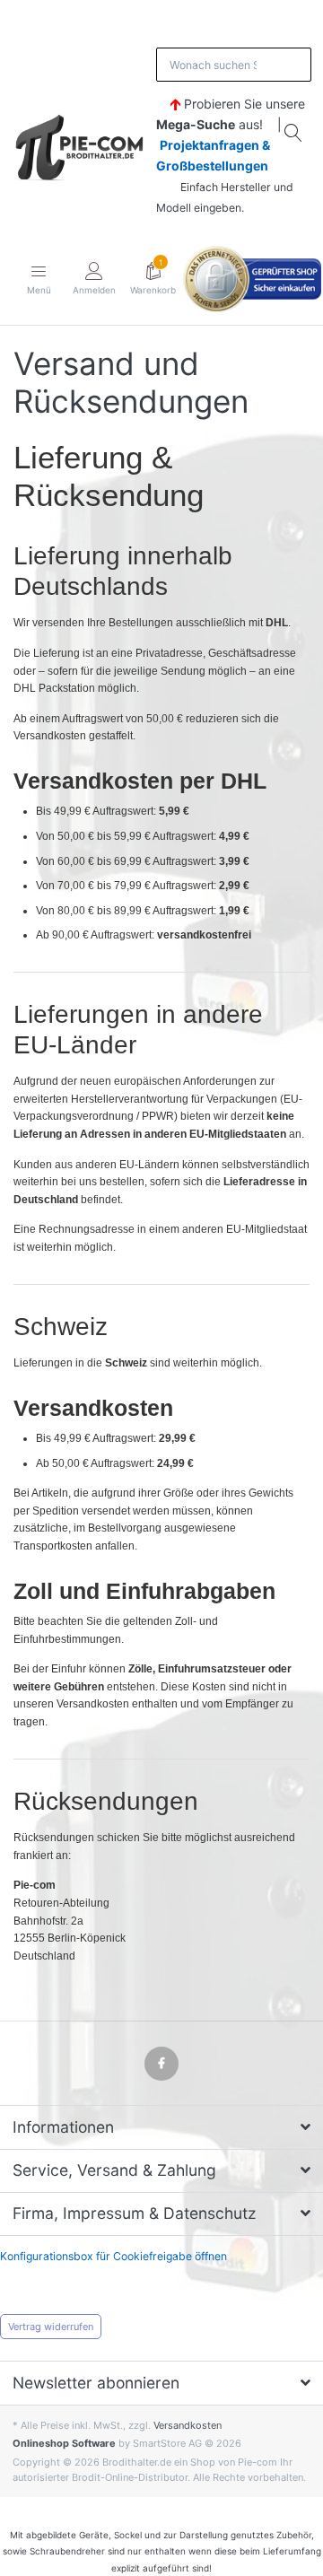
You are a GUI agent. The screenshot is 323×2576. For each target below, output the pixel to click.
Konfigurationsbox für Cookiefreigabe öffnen (113, 2256)
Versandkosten (188, 2425)
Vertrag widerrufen (51, 2327)
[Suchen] (294, 133)
